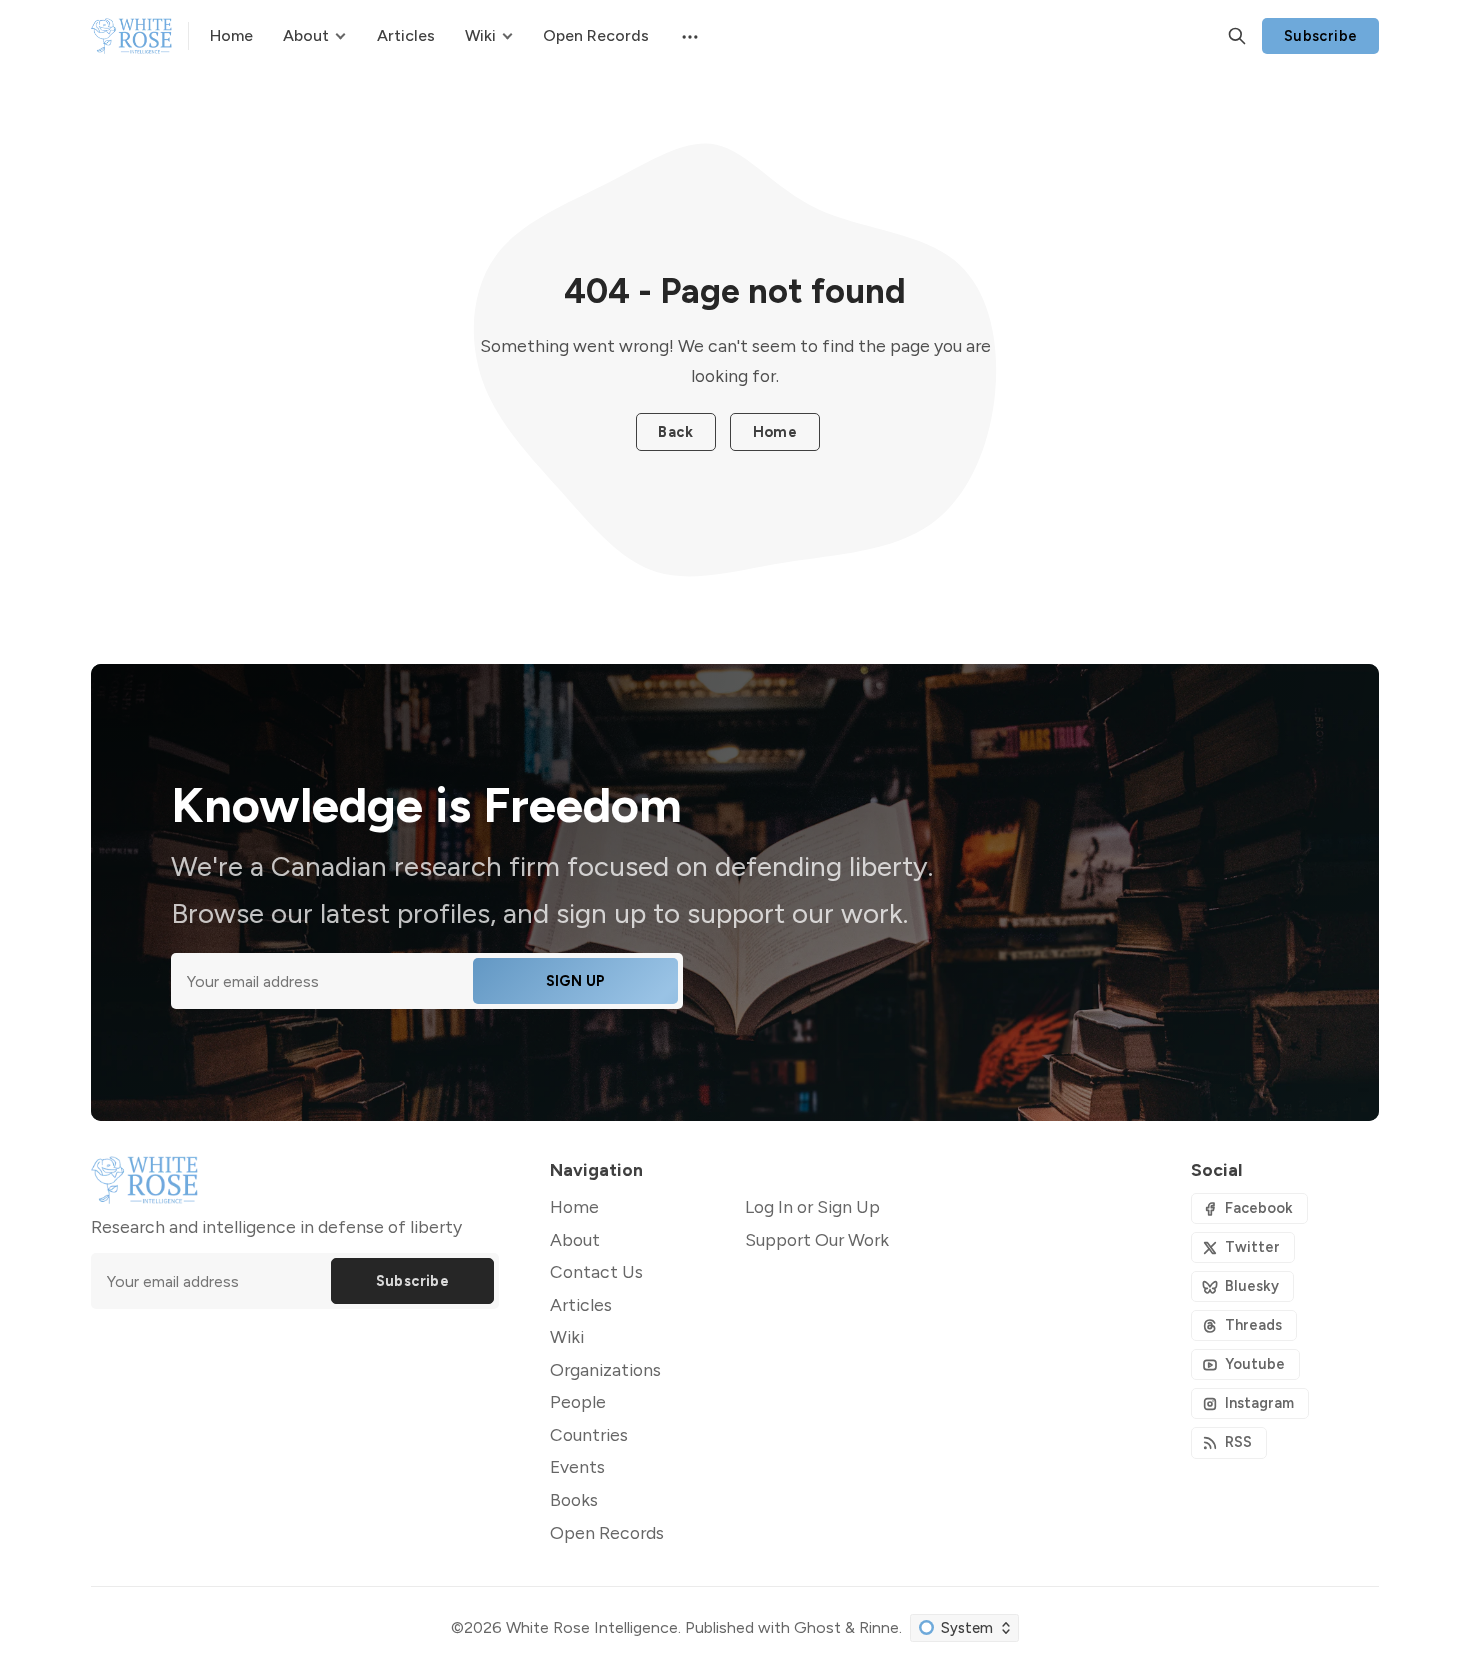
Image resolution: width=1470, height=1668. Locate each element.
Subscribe (1321, 36)
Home (775, 432)
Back (675, 432)
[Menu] (688, 36)
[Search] (1237, 36)
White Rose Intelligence (592, 1627)
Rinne (879, 1627)
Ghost (817, 1627)
